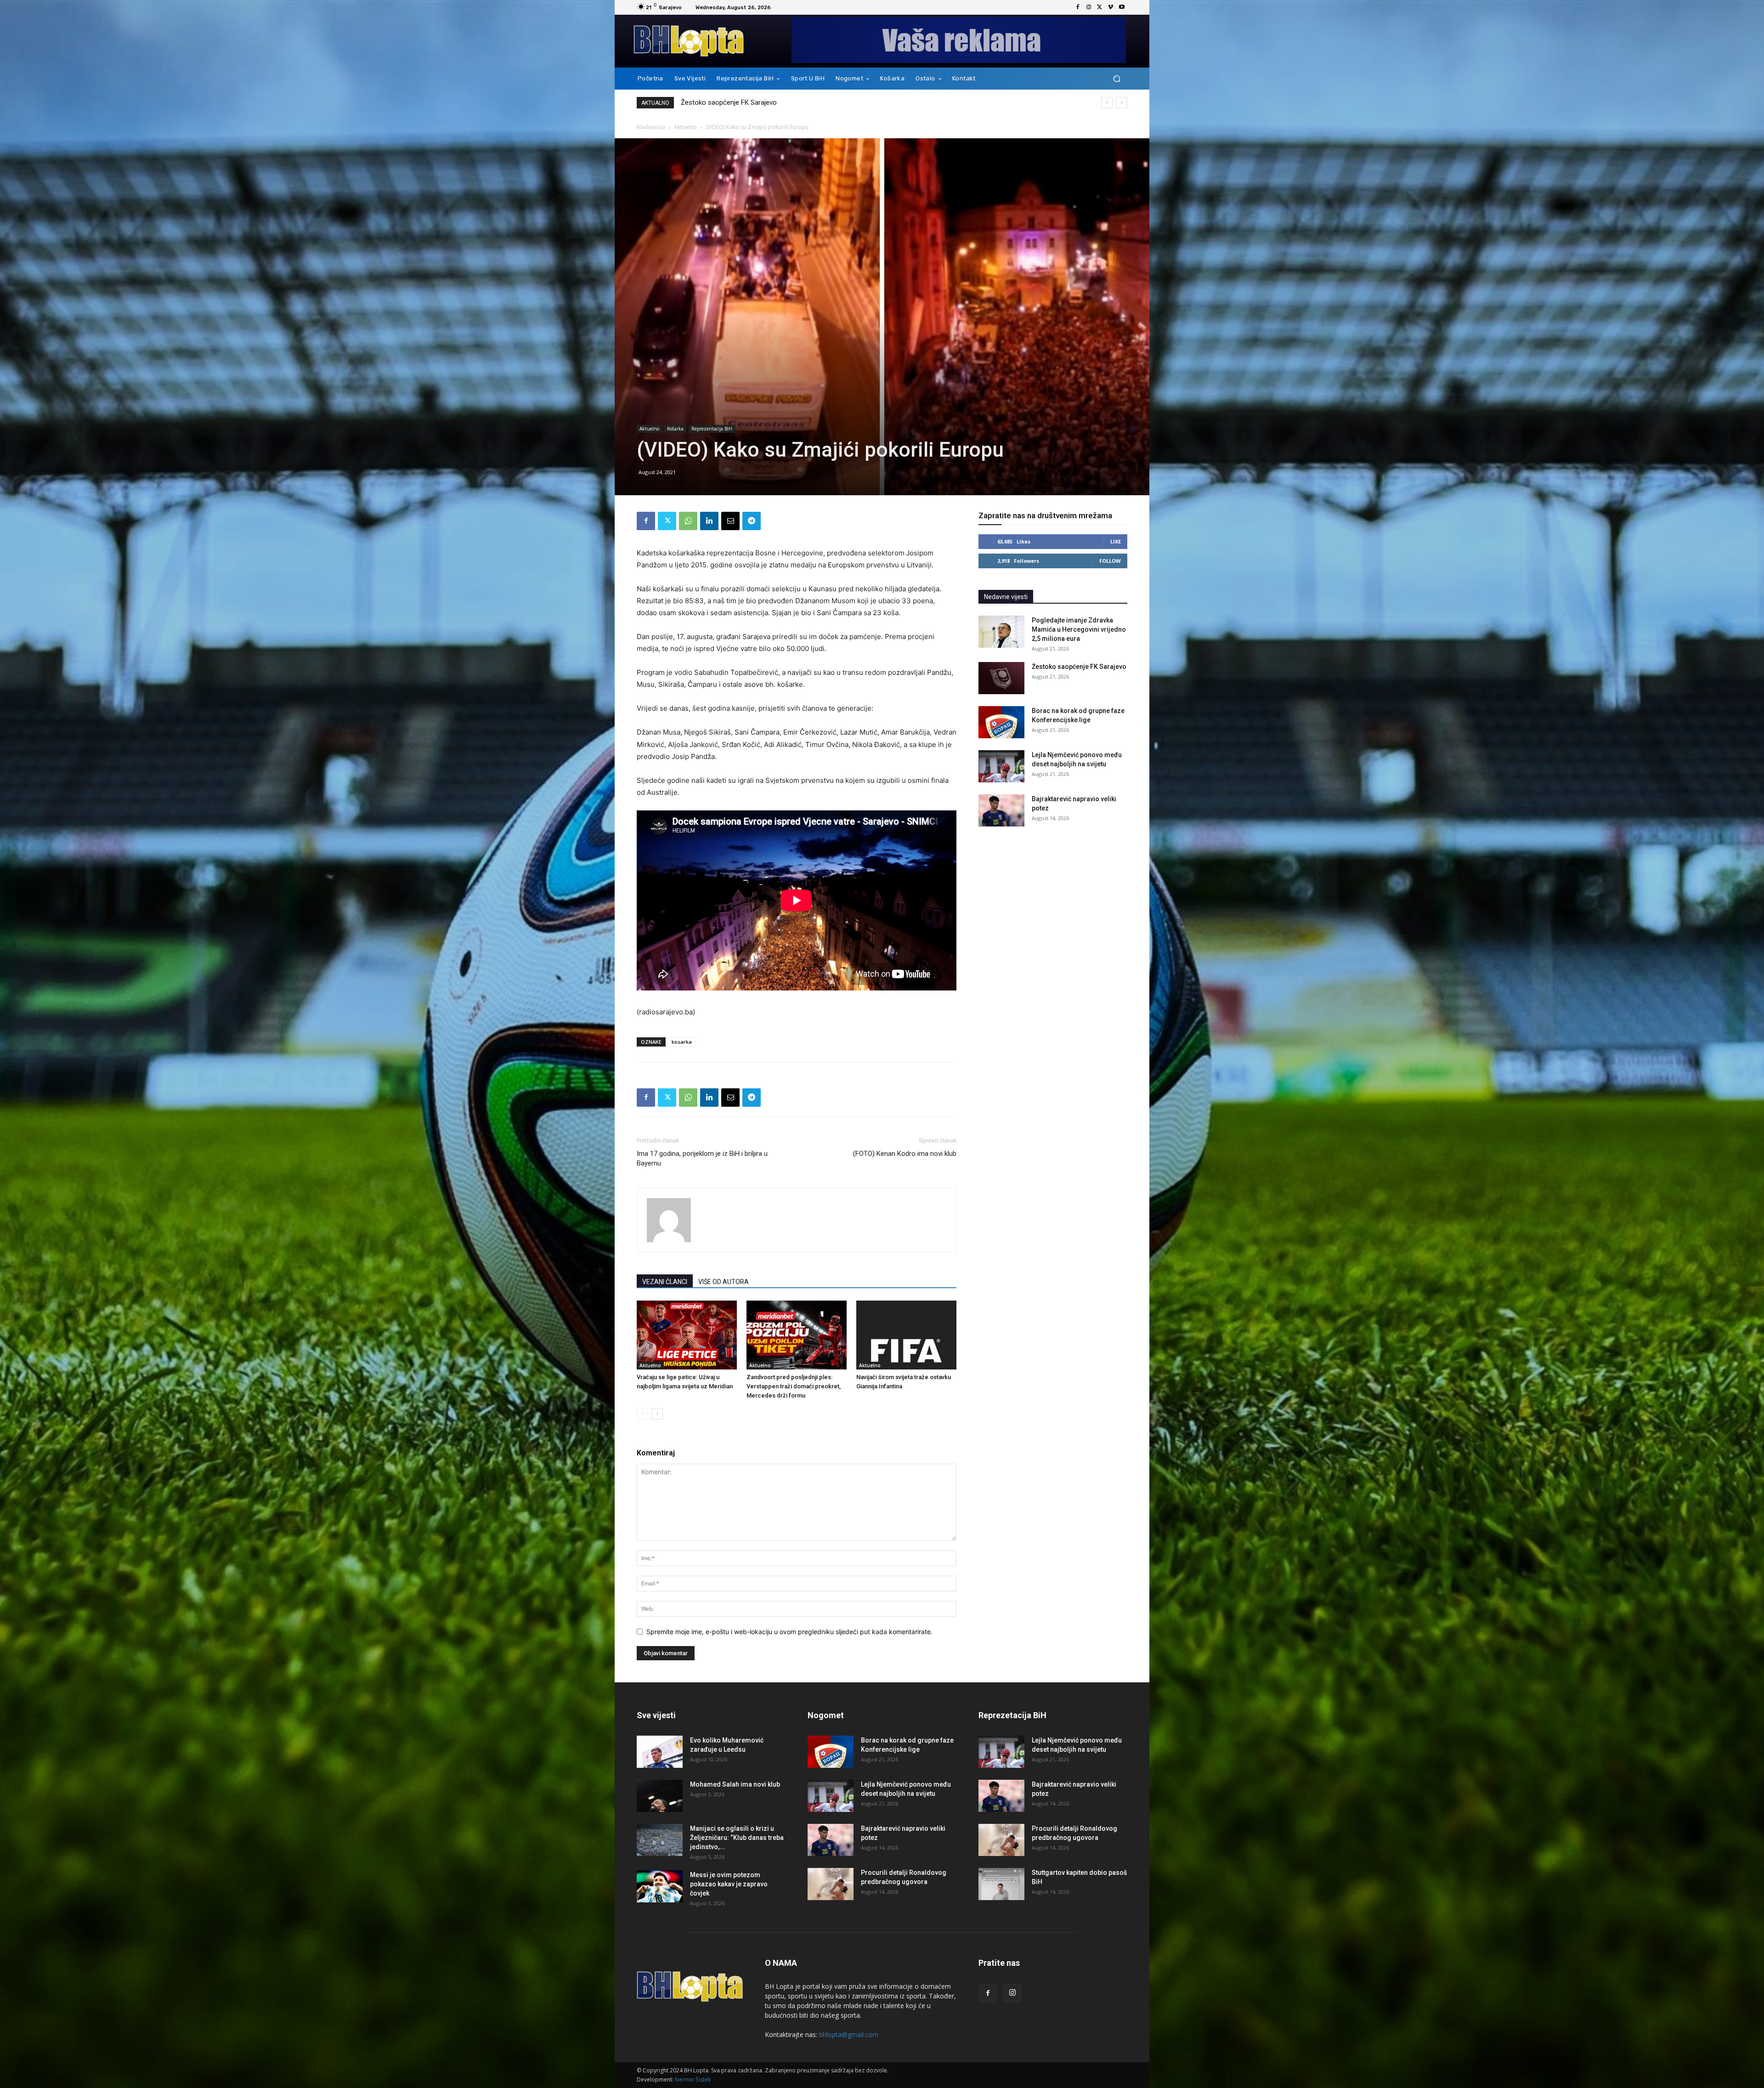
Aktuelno (685, 127)
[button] (1117, 79)
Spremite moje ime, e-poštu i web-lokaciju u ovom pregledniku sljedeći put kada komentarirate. (789, 1632)
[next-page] (657, 1414)
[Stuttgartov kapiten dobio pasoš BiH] (1001, 1884)
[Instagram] (1089, 7)
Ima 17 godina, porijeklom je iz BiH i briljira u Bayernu (702, 1158)
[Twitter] (1100, 7)
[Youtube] (1122, 7)
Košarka (675, 429)
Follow (1110, 561)
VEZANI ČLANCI (665, 1282)
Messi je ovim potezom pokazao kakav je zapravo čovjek (729, 1884)
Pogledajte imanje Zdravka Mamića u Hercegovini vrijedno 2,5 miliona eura (793, 102)
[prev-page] (642, 1414)
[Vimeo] (1111, 7)
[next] (1122, 103)
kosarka (682, 1042)
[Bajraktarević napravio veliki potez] (1001, 810)
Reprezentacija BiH (712, 429)
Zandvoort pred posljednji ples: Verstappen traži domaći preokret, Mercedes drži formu (794, 1386)
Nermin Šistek (693, 2080)
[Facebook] (1078, 7)
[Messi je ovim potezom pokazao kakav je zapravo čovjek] (660, 1886)
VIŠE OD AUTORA (724, 1282)
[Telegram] (752, 521)
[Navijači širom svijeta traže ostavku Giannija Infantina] (906, 1335)
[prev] (1107, 103)
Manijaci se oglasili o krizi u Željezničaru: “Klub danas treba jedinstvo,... (737, 1838)
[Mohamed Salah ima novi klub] (660, 1796)
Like (1116, 541)
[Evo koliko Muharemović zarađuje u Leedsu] (660, 1752)
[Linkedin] (709, 521)
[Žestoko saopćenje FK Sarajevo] (1001, 678)
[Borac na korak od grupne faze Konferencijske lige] (1001, 722)
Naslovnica (651, 127)
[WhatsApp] (688, 521)
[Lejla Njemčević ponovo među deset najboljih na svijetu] (1001, 766)
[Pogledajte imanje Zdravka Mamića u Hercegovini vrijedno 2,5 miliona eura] (1001, 632)
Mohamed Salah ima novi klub (735, 1784)
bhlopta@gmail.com (849, 2034)
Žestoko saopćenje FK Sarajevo (1079, 667)
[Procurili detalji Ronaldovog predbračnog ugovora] (831, 1884)
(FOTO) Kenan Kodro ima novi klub (905, 1154)
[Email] (730, 521)
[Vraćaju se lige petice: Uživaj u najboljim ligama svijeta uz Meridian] (687, 1335)
